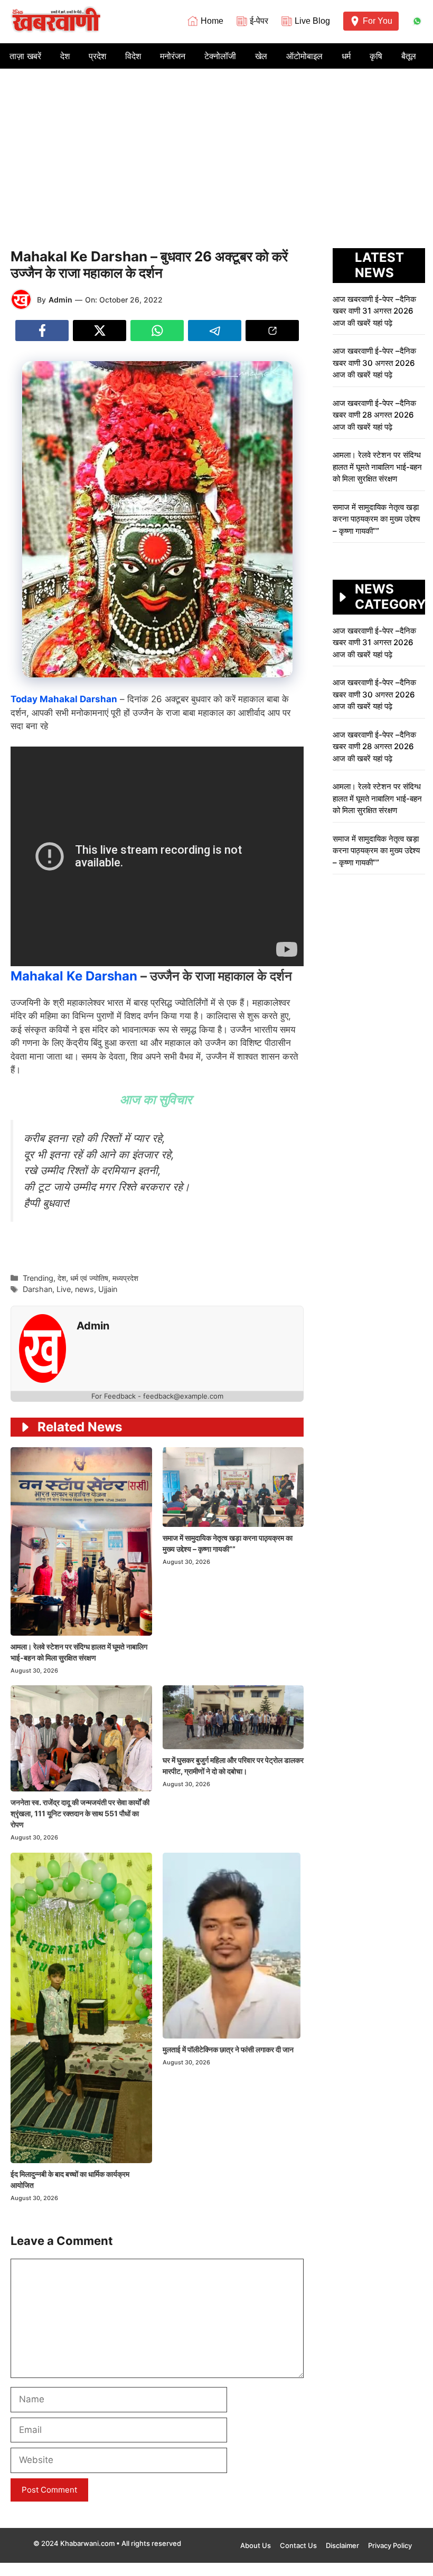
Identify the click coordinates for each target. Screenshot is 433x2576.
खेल (261, 56)
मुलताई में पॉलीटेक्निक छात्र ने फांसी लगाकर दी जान (229, 2049)
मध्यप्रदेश (125, 1278)
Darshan (37, 1289)
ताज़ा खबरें (25, 56)
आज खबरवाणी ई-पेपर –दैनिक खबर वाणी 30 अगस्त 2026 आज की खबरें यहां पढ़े (374, 363)
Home (212, 21)
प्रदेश (97, 56)
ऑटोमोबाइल (304, 56)
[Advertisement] (216, 148)
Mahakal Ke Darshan (74, 976)
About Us (256, 2545)
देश (65, 56)
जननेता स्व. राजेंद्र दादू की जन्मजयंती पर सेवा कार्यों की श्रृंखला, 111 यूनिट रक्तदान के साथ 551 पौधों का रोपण (80, 1813)
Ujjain (108, 1289)
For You (378, 21)
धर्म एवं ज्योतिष (89, 1278)
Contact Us (298, 2545)
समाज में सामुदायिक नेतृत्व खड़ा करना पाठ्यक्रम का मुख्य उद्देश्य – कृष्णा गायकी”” (376, 519)
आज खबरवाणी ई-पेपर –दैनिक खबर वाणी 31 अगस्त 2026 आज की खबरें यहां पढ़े (374, 311)
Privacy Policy (390, 2545)
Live (64, 1289)
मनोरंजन (173, 56)
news (84, 1289)
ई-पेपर (259, 21)
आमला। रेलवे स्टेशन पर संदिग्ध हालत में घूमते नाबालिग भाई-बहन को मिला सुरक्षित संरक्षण (377, 467)
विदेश (133, 56)
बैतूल (409, 56)
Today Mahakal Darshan (64, 699)
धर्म (346, 56)
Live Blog (312, 21)
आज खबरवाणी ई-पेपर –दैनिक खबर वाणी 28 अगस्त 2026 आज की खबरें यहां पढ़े (374, 415)
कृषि (376, 56)
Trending (38, 1278)
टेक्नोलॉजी (220, 56)
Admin (60, 300)
